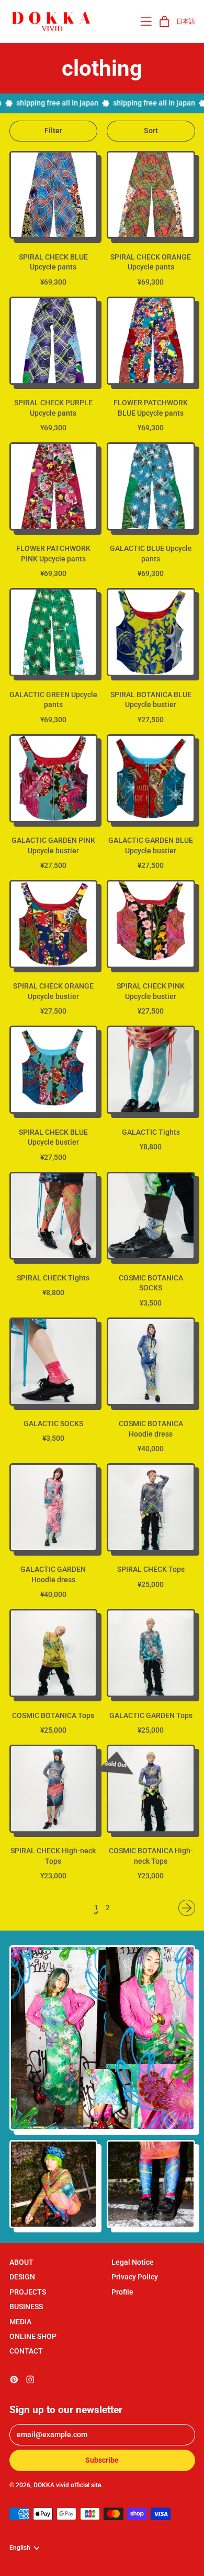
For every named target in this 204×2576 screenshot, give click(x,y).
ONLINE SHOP (33, 2336)
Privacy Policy (135, 2277)
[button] (54, 131)
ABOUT (21, 2262)
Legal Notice (133, 2262)
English (20, 2548)
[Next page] (187, 1908)
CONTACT (26, 2351)
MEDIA (20, 2322)
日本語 (186, 21)
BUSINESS (26, 2307)
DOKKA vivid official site (67, 2485)
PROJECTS (28, 2292)
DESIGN (22, 2277)
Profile (122, 2292)
